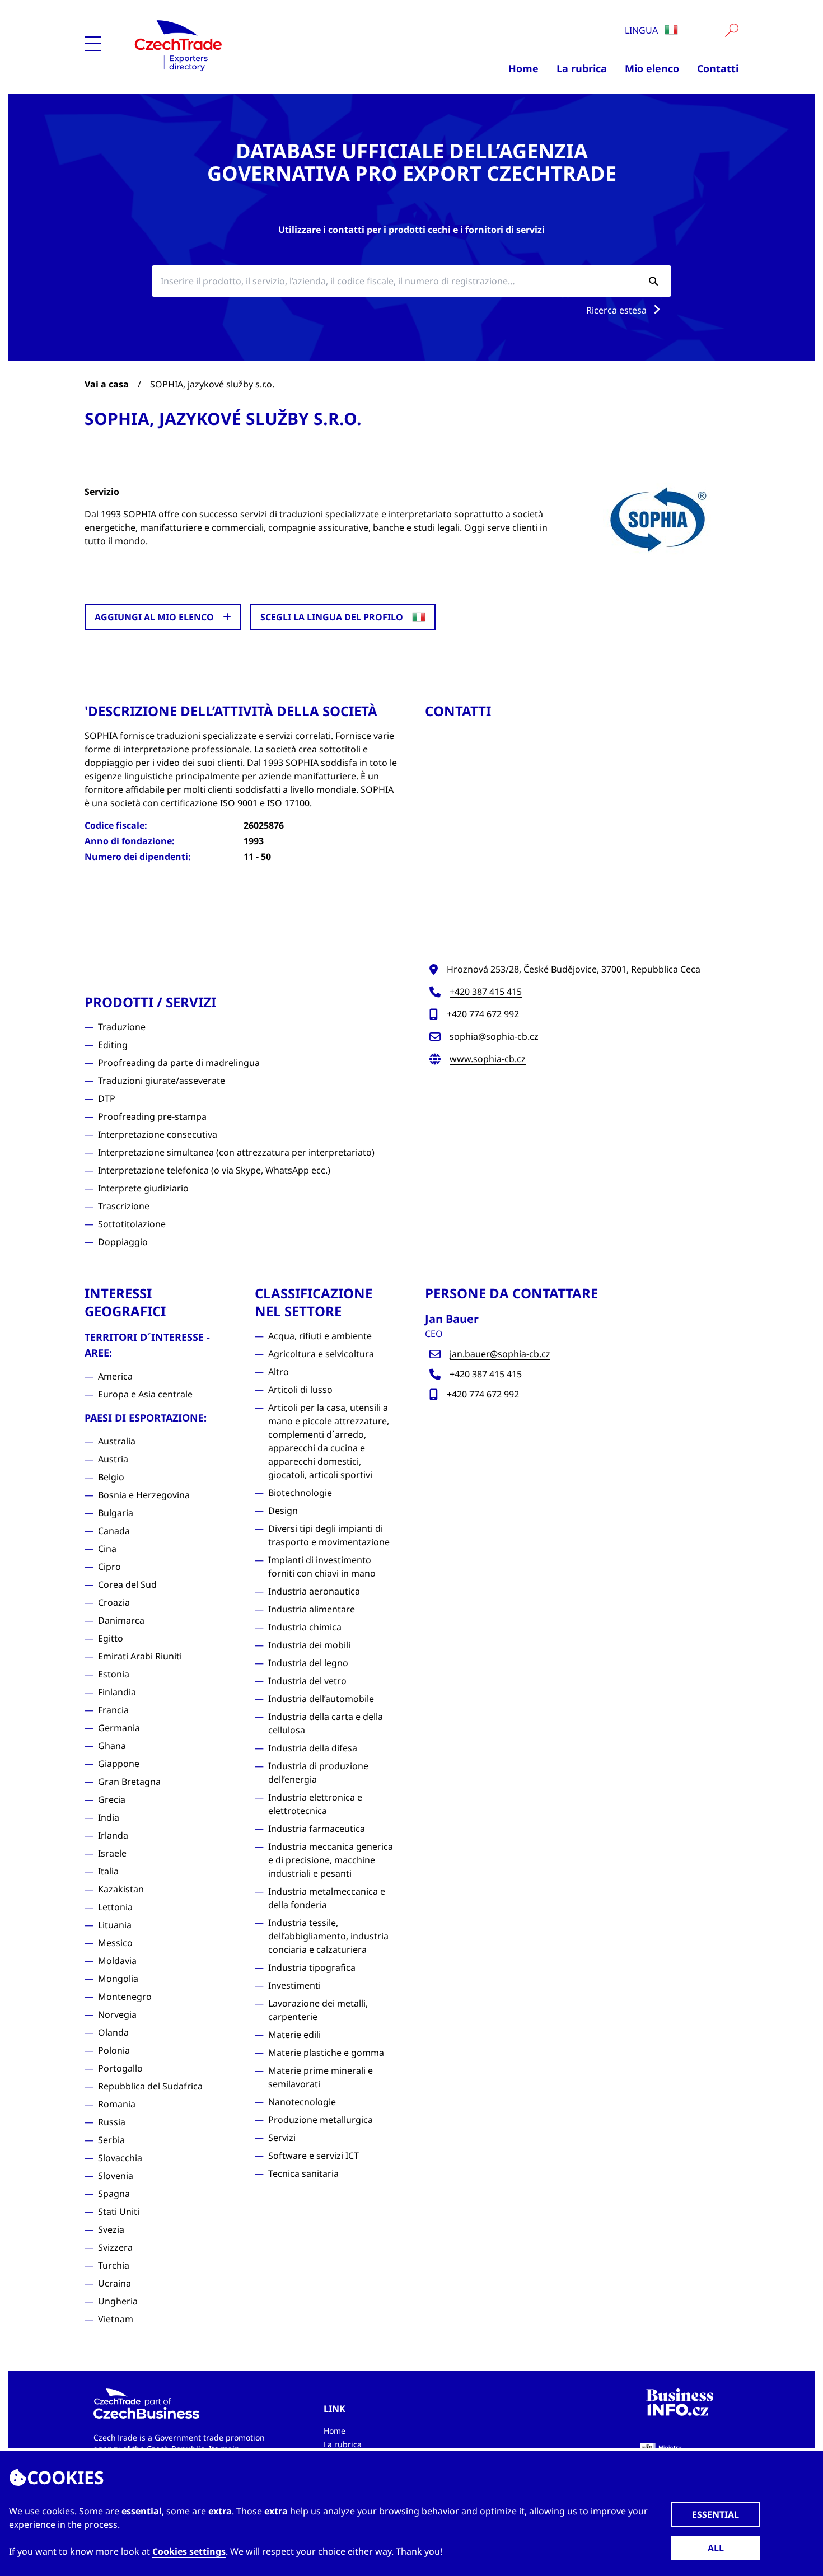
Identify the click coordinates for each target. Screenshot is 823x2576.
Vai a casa (107, 384)
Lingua (642, 30)
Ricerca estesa (618, 310)
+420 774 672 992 (483, 1014)
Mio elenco (652, 68)
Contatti (718, 68)
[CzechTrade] (245, 45)
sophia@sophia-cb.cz (494, 1036)
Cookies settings (189, 2551)
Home (523, 68)
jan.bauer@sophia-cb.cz (500, 1354)
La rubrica (582, 68)
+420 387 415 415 (486, 992)
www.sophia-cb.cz (488, 1059)
